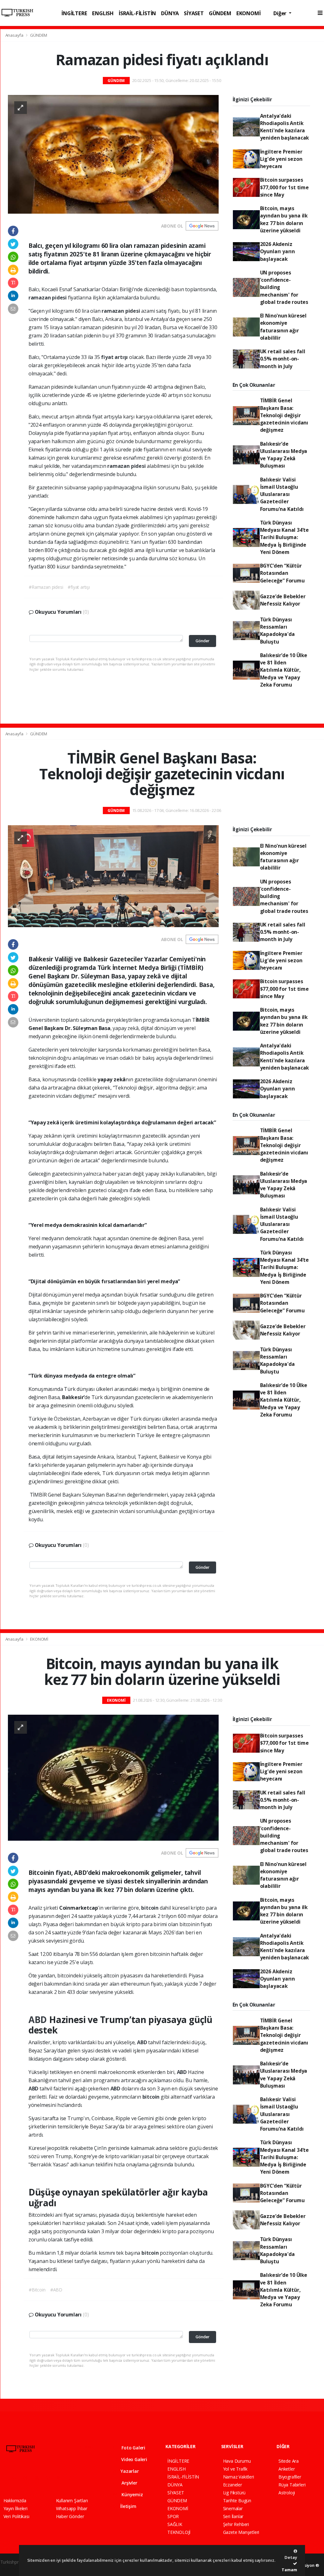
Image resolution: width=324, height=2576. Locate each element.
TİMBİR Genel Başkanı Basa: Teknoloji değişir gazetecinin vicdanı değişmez (284, 415)
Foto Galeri (133, 2448)
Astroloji (287, 2493)
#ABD (56, 2290)
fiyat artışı (115, 357)
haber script (12, 2569)
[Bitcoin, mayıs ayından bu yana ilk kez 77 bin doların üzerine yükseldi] (113, 1777)
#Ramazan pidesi (46, 587)
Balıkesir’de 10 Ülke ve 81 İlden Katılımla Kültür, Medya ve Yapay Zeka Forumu (284, 670)
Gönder (202, 641)
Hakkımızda (15, 2501)
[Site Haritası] (73, 2478)
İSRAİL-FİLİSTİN (137, 13)
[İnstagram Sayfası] (28, 2478)
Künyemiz (131, 2494)
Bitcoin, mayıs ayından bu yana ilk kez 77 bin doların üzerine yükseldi (284, 219)
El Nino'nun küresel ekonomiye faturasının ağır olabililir (283, 327)
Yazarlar (129, 2471)
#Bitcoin (37, 2290)
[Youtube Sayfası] (39, 2478)
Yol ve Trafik (235, 2469)
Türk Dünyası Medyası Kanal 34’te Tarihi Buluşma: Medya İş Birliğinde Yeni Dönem (284, 537)
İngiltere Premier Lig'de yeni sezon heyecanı (281, 159)
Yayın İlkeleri (16, 2508)
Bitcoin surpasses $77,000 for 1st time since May (284, 187)
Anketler (287, 2469)
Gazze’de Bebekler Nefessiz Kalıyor (283, 600)
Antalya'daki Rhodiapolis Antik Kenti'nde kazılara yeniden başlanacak (285, 127)
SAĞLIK (175, 2524)
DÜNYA (170, 13)
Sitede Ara (289, 2461)
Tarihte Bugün (237, 2501)
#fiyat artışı (79, 587)
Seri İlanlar (233, 2516)
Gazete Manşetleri (241, 2532)
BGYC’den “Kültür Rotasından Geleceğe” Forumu (282, 573)
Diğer (280, 13)
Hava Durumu (237, 2461)
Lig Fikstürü (234, 2493)
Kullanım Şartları (72, 2501)
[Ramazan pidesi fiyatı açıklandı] (113, 154)
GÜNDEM (220, 13)
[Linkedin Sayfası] (51, 2478)
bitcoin (150, 1908)
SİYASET (194, 13)
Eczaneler (233, 2485)
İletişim (128, 2506)
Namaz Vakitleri (239, 2477)
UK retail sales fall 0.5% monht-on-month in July (283, 359)
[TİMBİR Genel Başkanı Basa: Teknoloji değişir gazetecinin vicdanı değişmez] (113, 876)
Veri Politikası (16, 2516)
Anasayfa (15, 35)
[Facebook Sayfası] (6, 2478)
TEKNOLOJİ (179, 2532)
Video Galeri (134, 2459)
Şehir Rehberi (236, 2524)
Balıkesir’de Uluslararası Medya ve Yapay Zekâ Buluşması (284, 455)
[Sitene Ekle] (84, 2478)
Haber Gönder (70, 2516)
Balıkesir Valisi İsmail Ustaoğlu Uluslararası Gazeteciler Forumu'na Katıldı (282, 494)
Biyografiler (290, 2477)
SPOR (173, 2516)
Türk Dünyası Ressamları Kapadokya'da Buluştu (277, 631)
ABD (39, 2020)
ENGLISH (103, 13)
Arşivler (129, 2483)
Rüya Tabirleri (292, 2485)
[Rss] (62, 2478)
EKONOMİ (249, 13)
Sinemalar (233, 2508)
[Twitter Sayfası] (17, 2478)
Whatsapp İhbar (72, 2508)
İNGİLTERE (74, 13)
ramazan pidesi (48, 298)
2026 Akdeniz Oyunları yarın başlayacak (277, 251)
